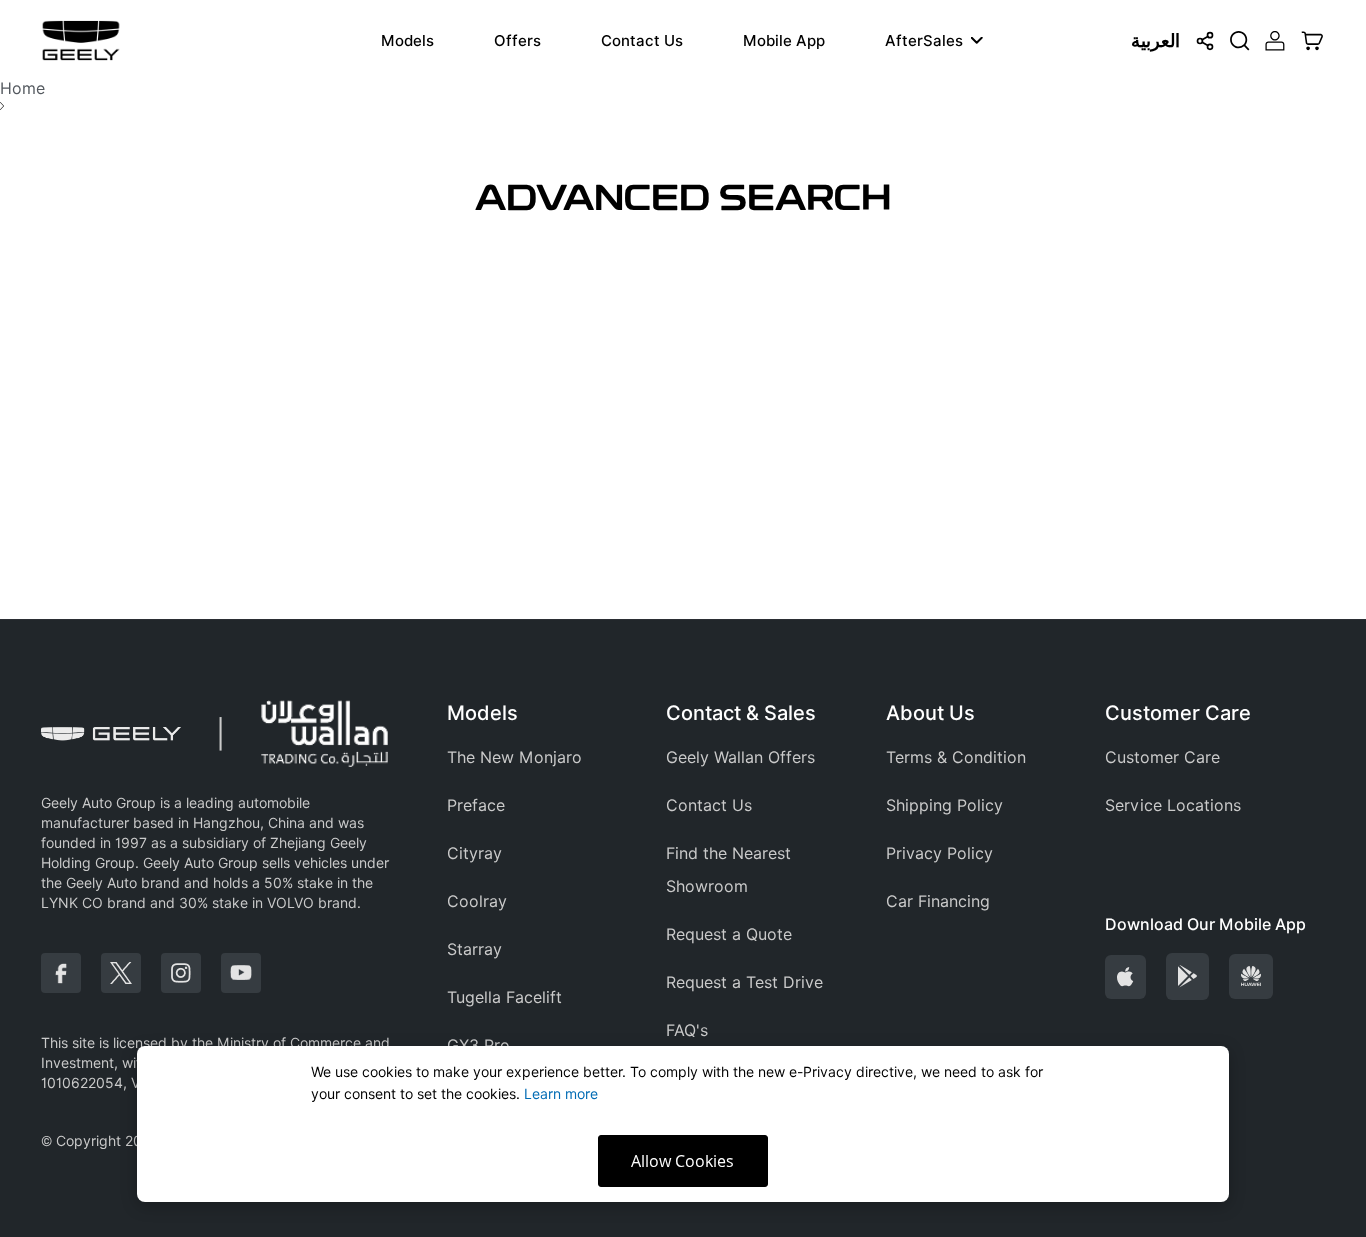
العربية (1155, 40)
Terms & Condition (956, 757)
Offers (517, 41)
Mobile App (784, 41)
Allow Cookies (682, 1161)
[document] (683, 1124)
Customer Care (1162, 757)
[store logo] (81, 40)
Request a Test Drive (744, 982)
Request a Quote (729, 934)
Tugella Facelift (504, 997)
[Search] (1240, 41)
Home (22, 88)
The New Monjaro (514, 757)
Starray (474, 949)
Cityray (474, 853)
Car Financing (938, 901)
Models (407, 41)
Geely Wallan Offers (740, 757)
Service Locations (1173, 805)
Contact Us (642, 41)
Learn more (561, 1094)
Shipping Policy (944, 805)
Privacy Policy (939, 853)
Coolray (477, 901)
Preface (476, 805)
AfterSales (924, 41)
